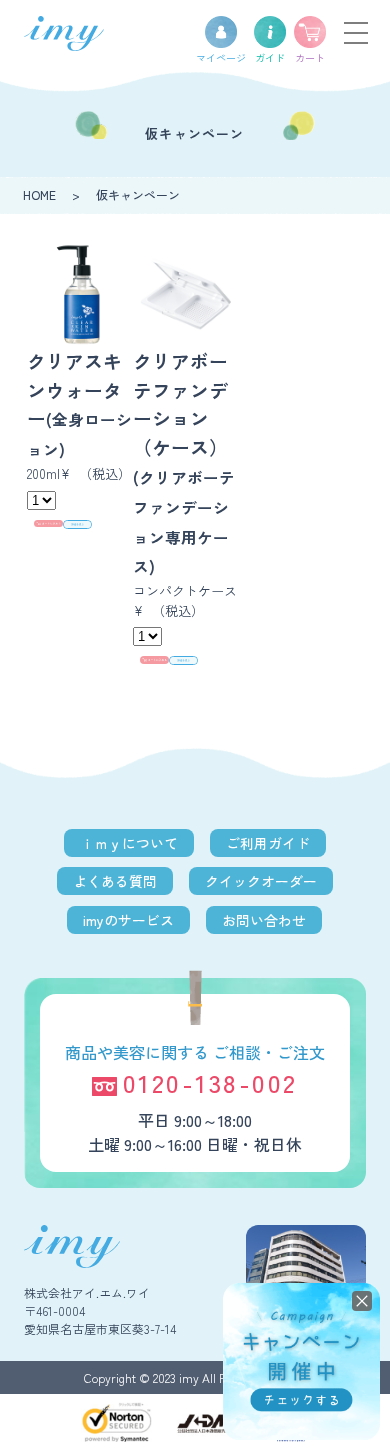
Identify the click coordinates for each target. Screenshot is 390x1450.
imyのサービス (128, 920)
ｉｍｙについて (129, 843)
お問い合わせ (264, 920)
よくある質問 (115, 881)
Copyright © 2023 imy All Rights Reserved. (195, 1377)
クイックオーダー (261, 881)
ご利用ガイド (268, 843)
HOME (39, 194)
